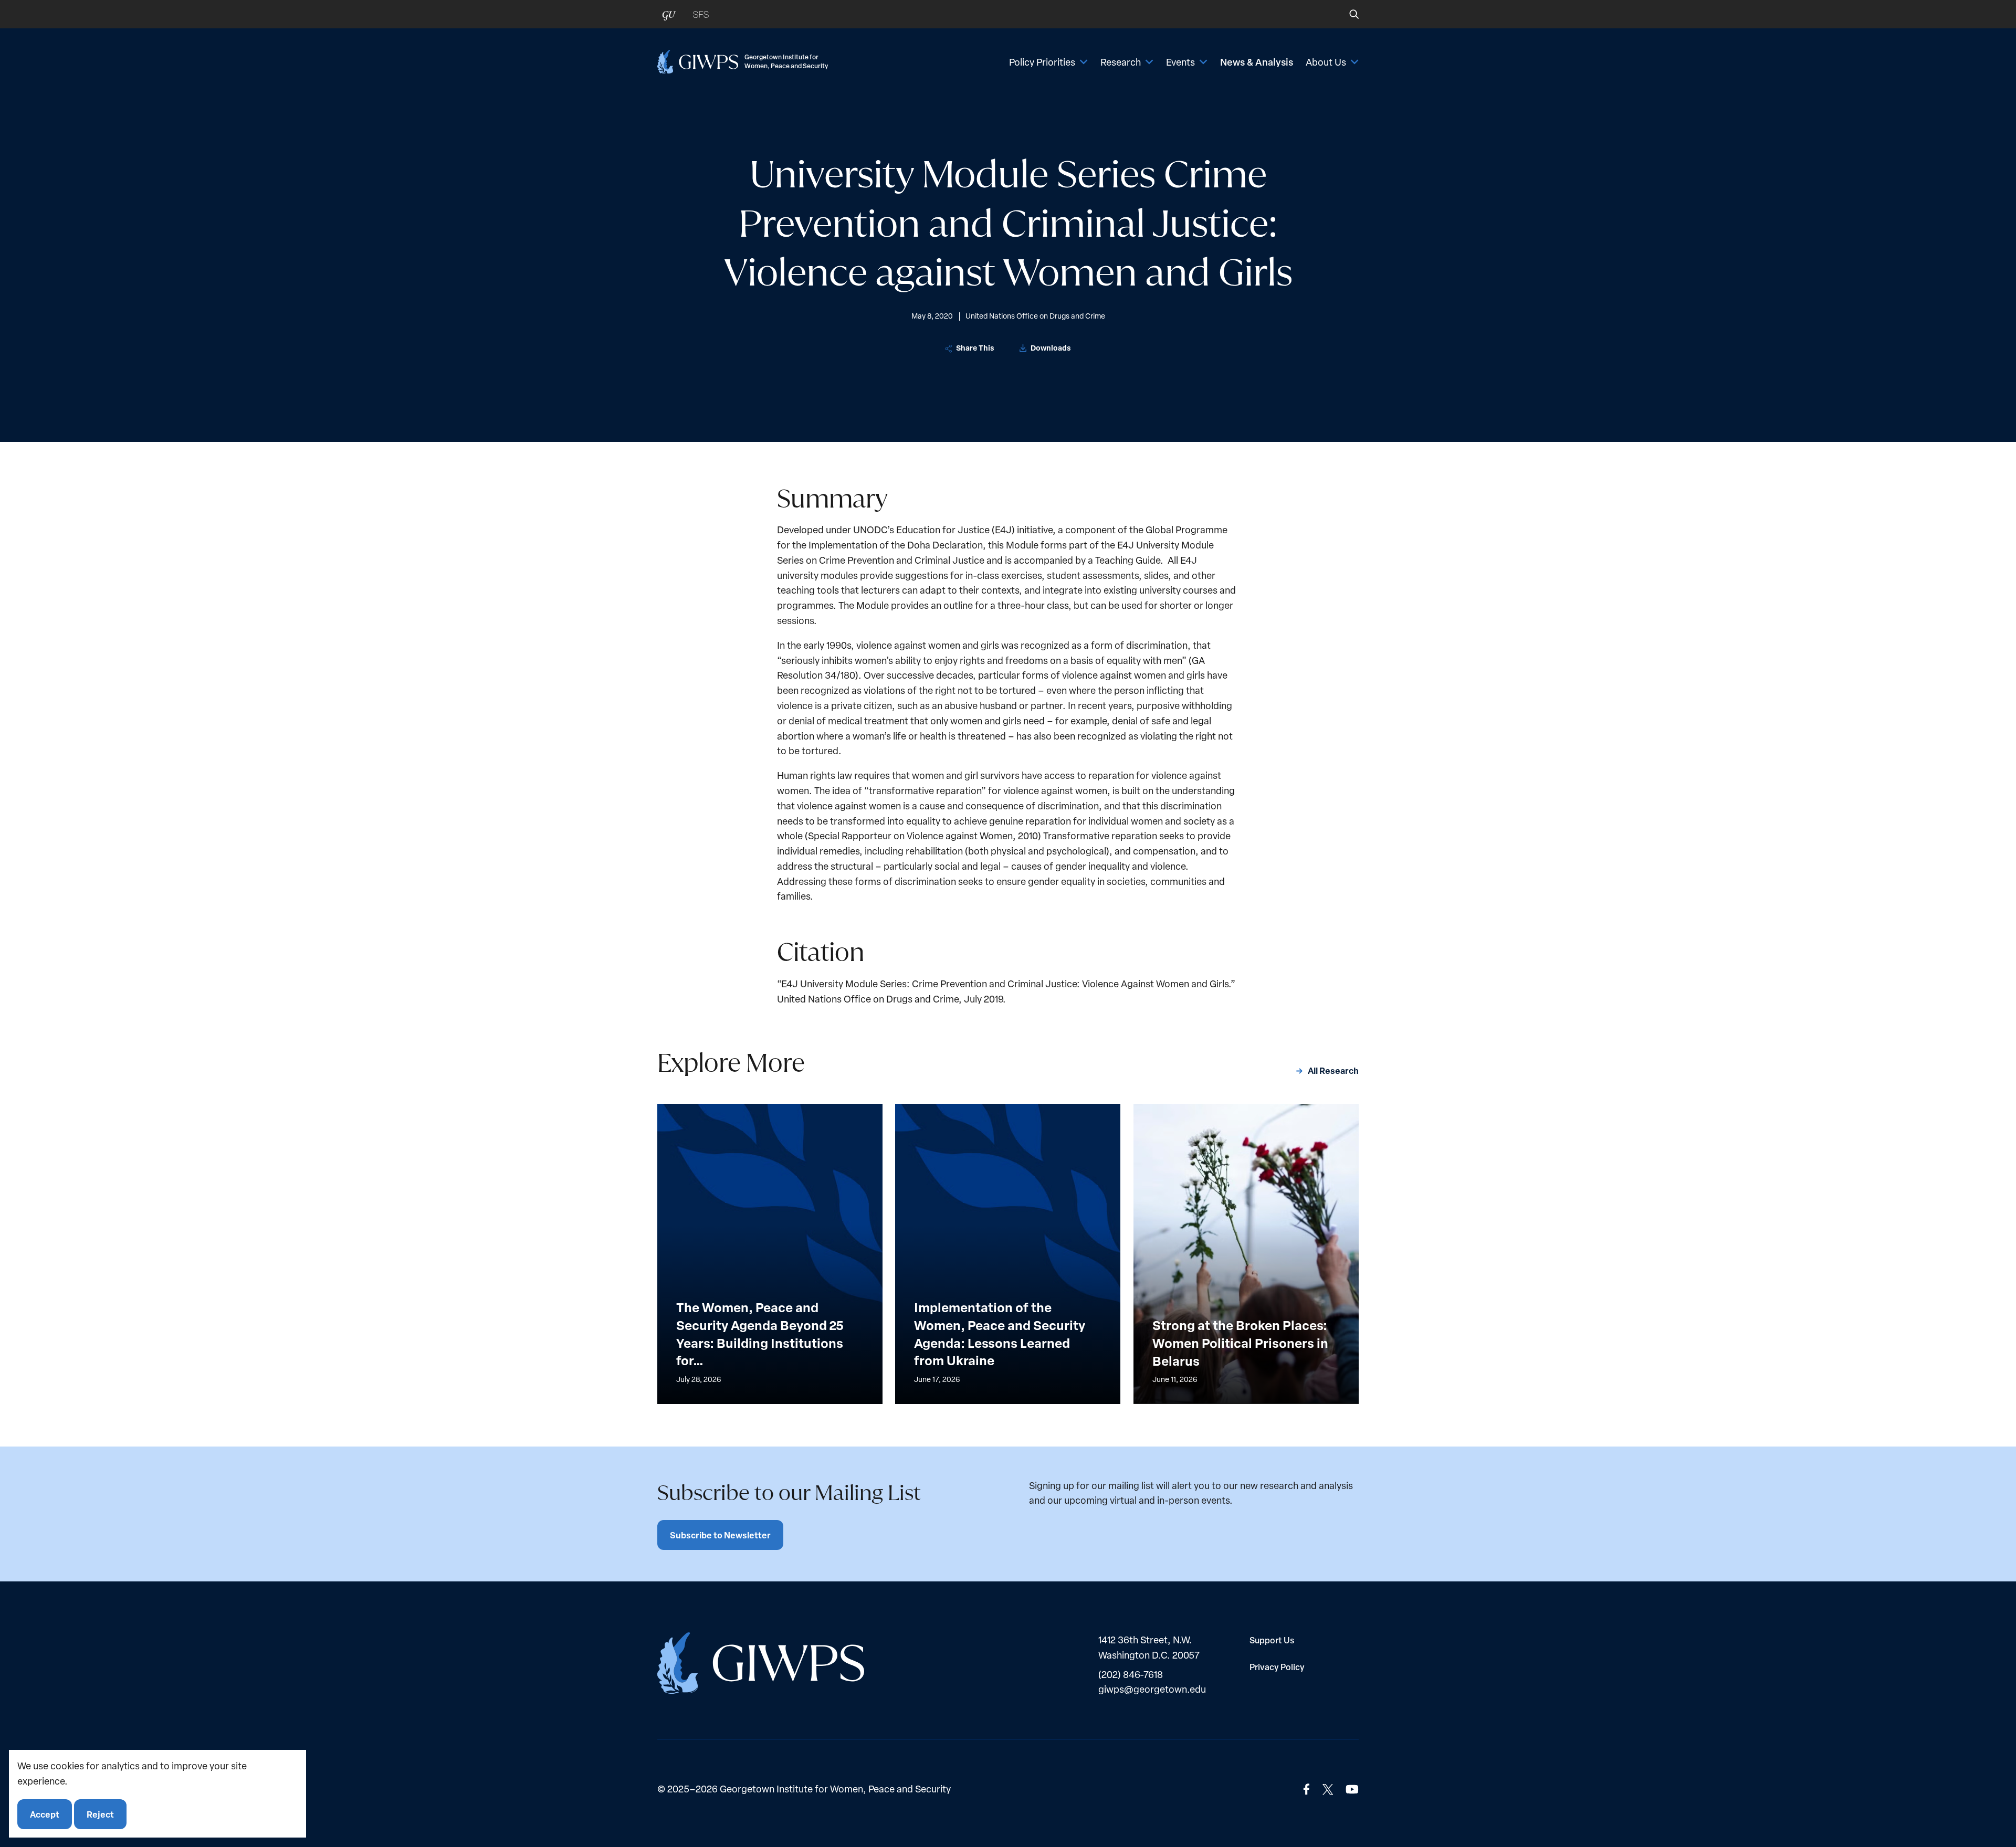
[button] (1347, 14)
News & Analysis (1257, 62)
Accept (45, 1814)
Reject (100, 1814)
